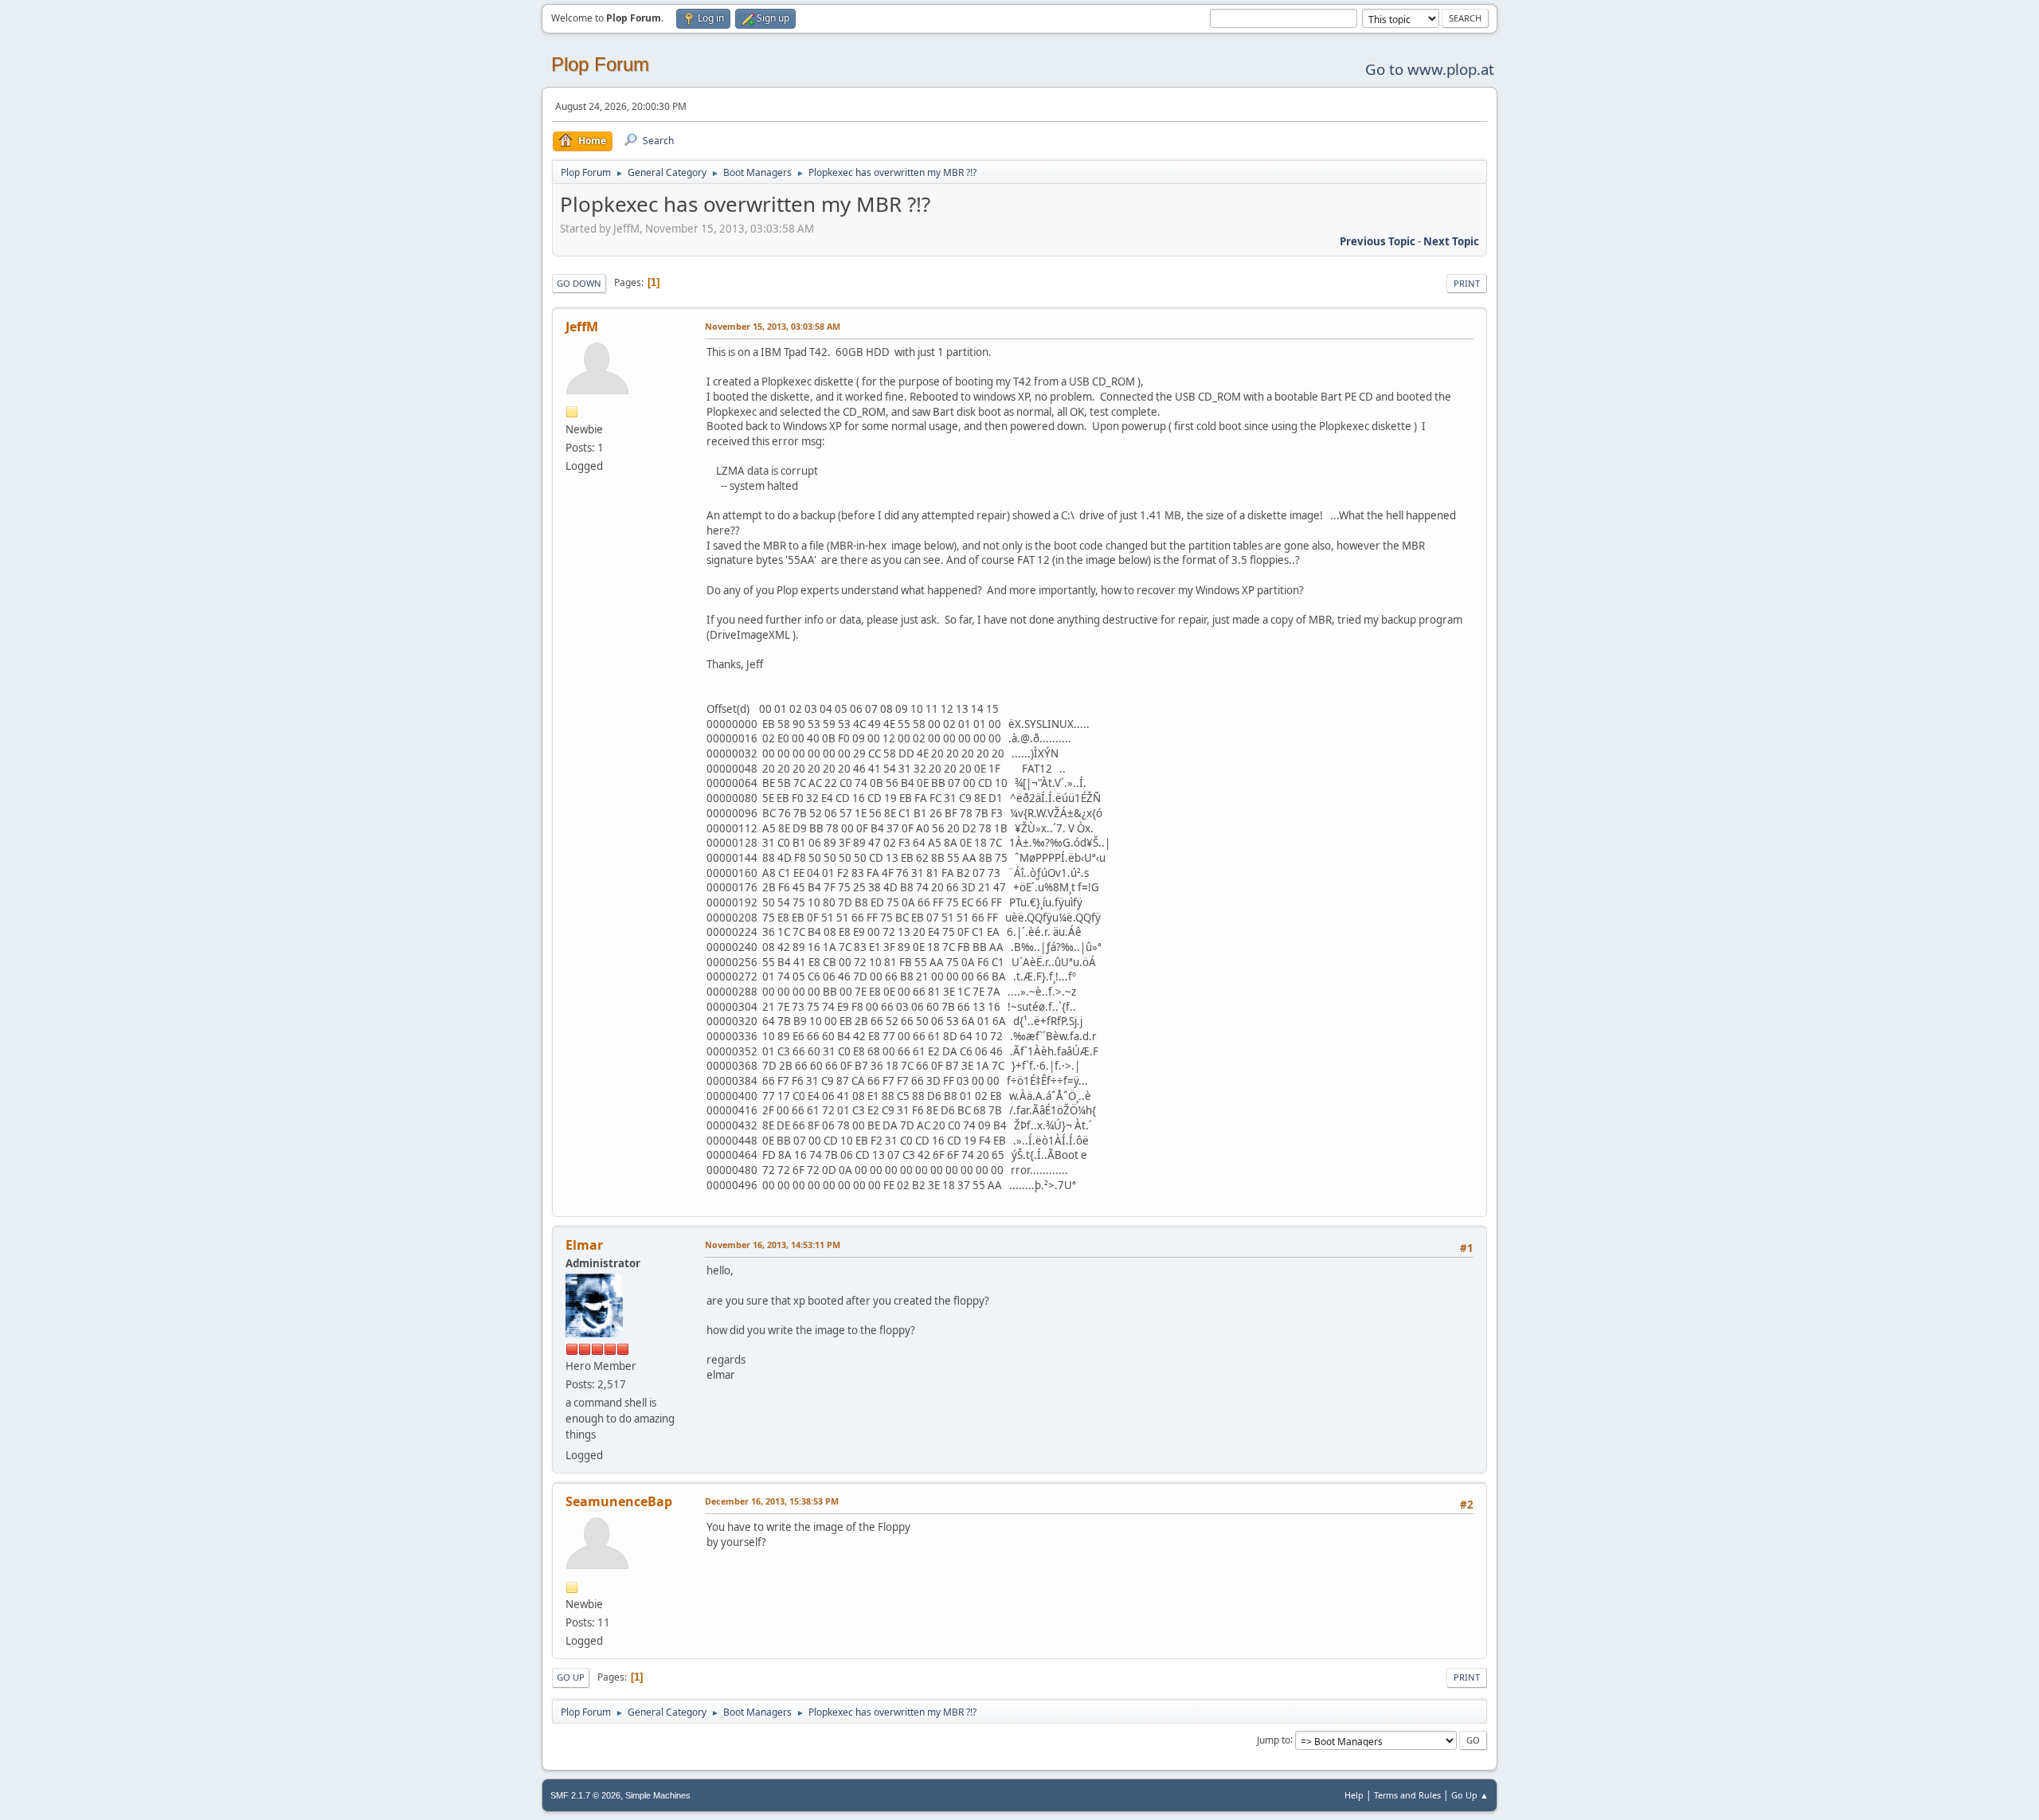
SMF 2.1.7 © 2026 (585, 1795)
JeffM (582, 327)
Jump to (1274, 1739)
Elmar (584, 1245)
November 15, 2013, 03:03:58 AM (773, 326)
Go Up (571, 1677)
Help (1354, 1795)
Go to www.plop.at (1430, 69)
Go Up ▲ (1470, 1795)
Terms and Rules (1407, 1795)
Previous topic (1378, 241)
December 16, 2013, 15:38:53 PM (772, 1501)
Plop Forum (600, 64)
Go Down (579, 283)
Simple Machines (658, 1795)
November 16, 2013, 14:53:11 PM (773, 1245)
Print (1467, 283)
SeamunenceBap (619, 1501)
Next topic (1451, 241)
